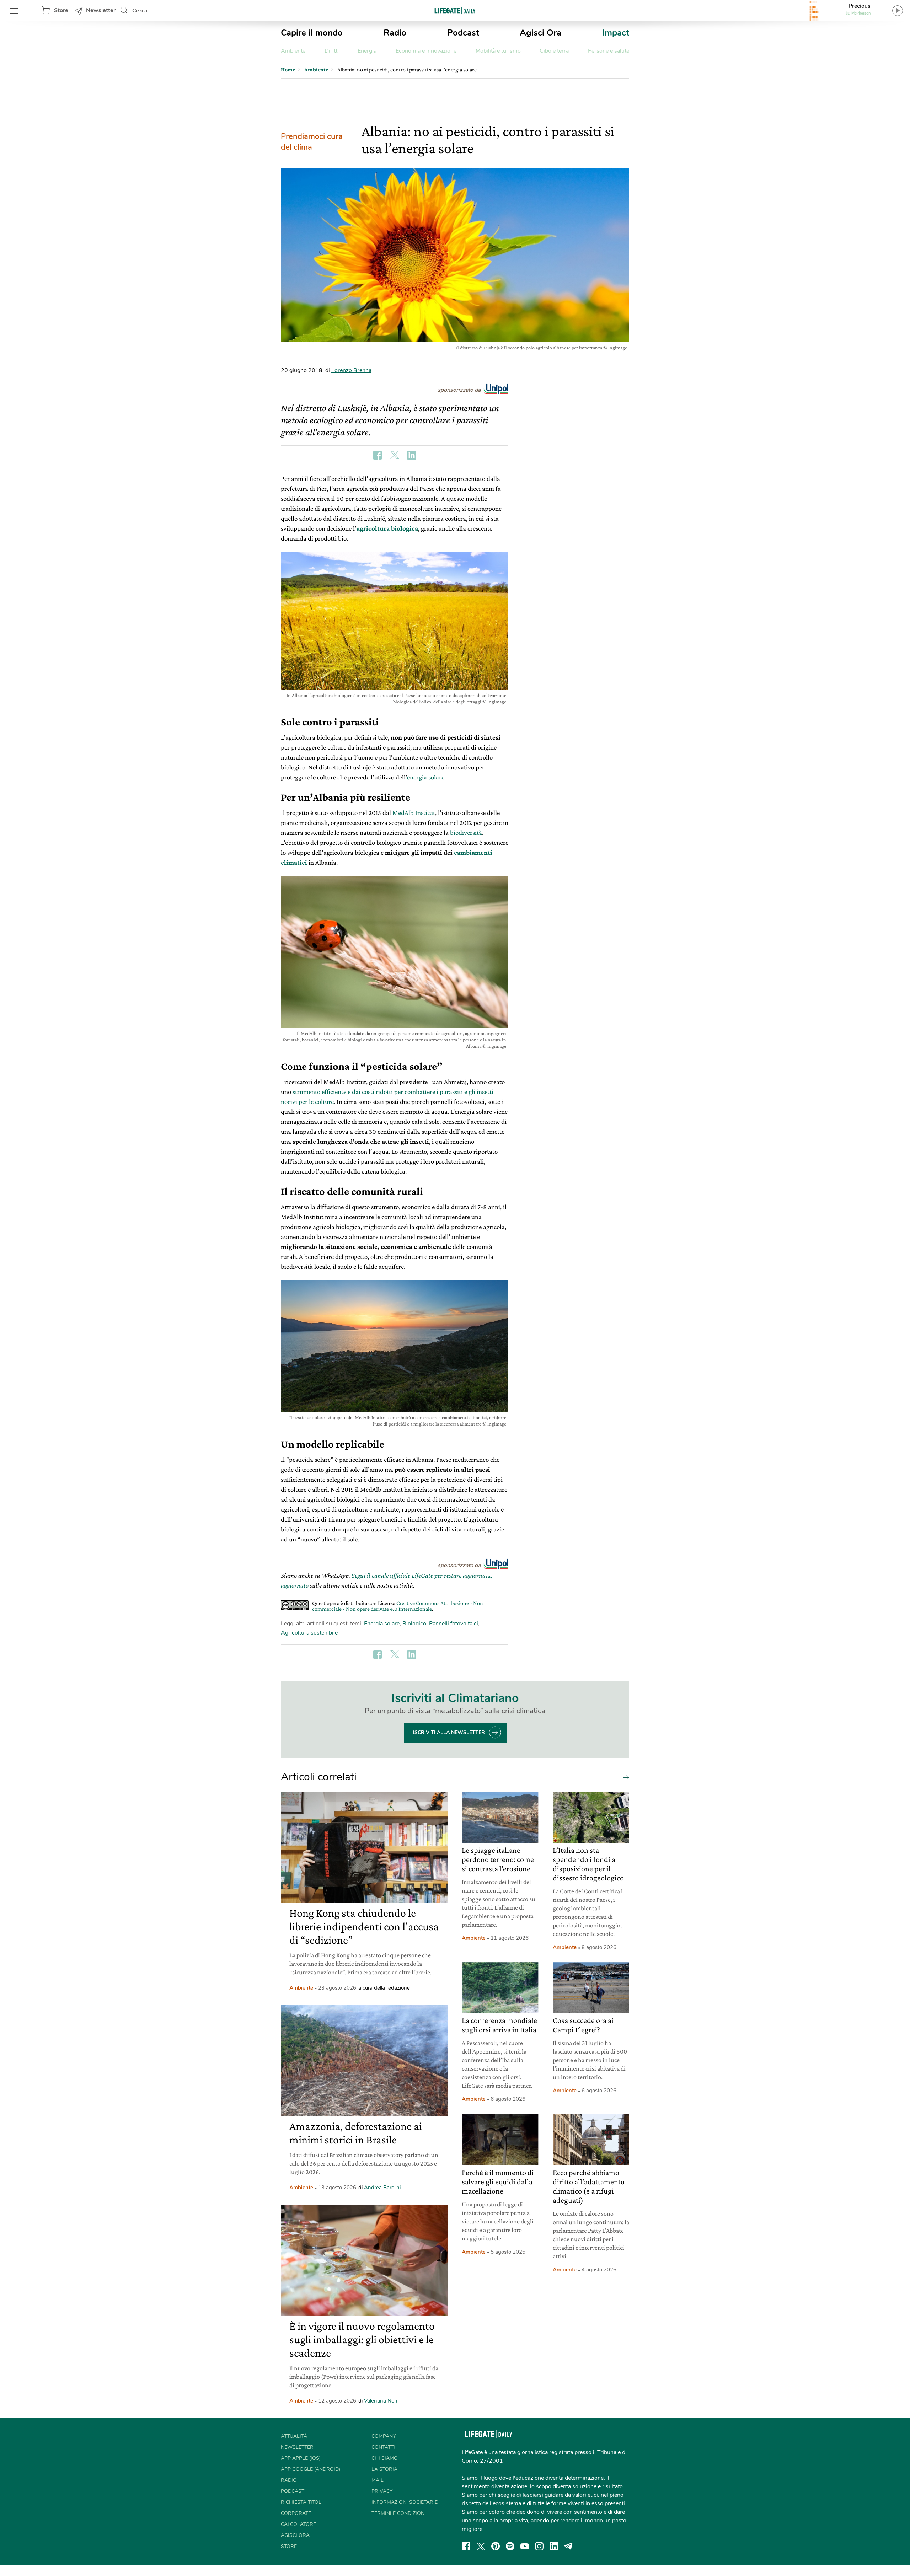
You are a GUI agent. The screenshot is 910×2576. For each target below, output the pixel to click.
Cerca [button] (140, 11)
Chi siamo (385, 2458)
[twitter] (481, 2546)
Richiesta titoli (302, 2502)
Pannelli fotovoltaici (454, 1624)
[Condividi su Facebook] (378, 455)
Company (384, 2436)
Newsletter (101, 10)
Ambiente (293, 51)
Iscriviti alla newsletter (449, 1732)
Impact (616, 33)
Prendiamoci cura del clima (312, 142)
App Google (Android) (311, 2469)
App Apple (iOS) (301, 2458)
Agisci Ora (540, 33)
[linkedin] (554, 2546)
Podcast (463, 33)
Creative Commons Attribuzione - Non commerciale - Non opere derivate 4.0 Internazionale (398, 1606)
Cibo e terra (554, 51)
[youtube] (525, 2546)
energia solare (426, 777)
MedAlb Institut (414, 813)
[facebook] (466, 2546)
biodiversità (466, 833)
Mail (378, 2480)
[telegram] (568, 2546)
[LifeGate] (455, 10)
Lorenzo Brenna (351, 370)
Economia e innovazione (426, 51)
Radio (395, 33)
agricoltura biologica (387, 528)
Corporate (296, 2513)
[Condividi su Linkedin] (412, 455)
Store (61, 10)
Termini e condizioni (399, 2513)
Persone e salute (609, 51)
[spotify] (510, 2546)
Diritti (332, 51)
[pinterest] (496, 2546)
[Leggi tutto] (624, 1777)
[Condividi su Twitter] (395, 455)
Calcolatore (298, 2524)
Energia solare (382, 1624)
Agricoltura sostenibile (309, 1633)
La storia (384, 2469)
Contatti (383, 2447)
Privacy (382, 2491)
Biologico (414, 1624)
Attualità (294, 2436)
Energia (367, 51)
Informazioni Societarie (405, 2502)
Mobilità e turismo (498, 51)
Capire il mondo (312, 33)
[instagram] (539, 2546)
